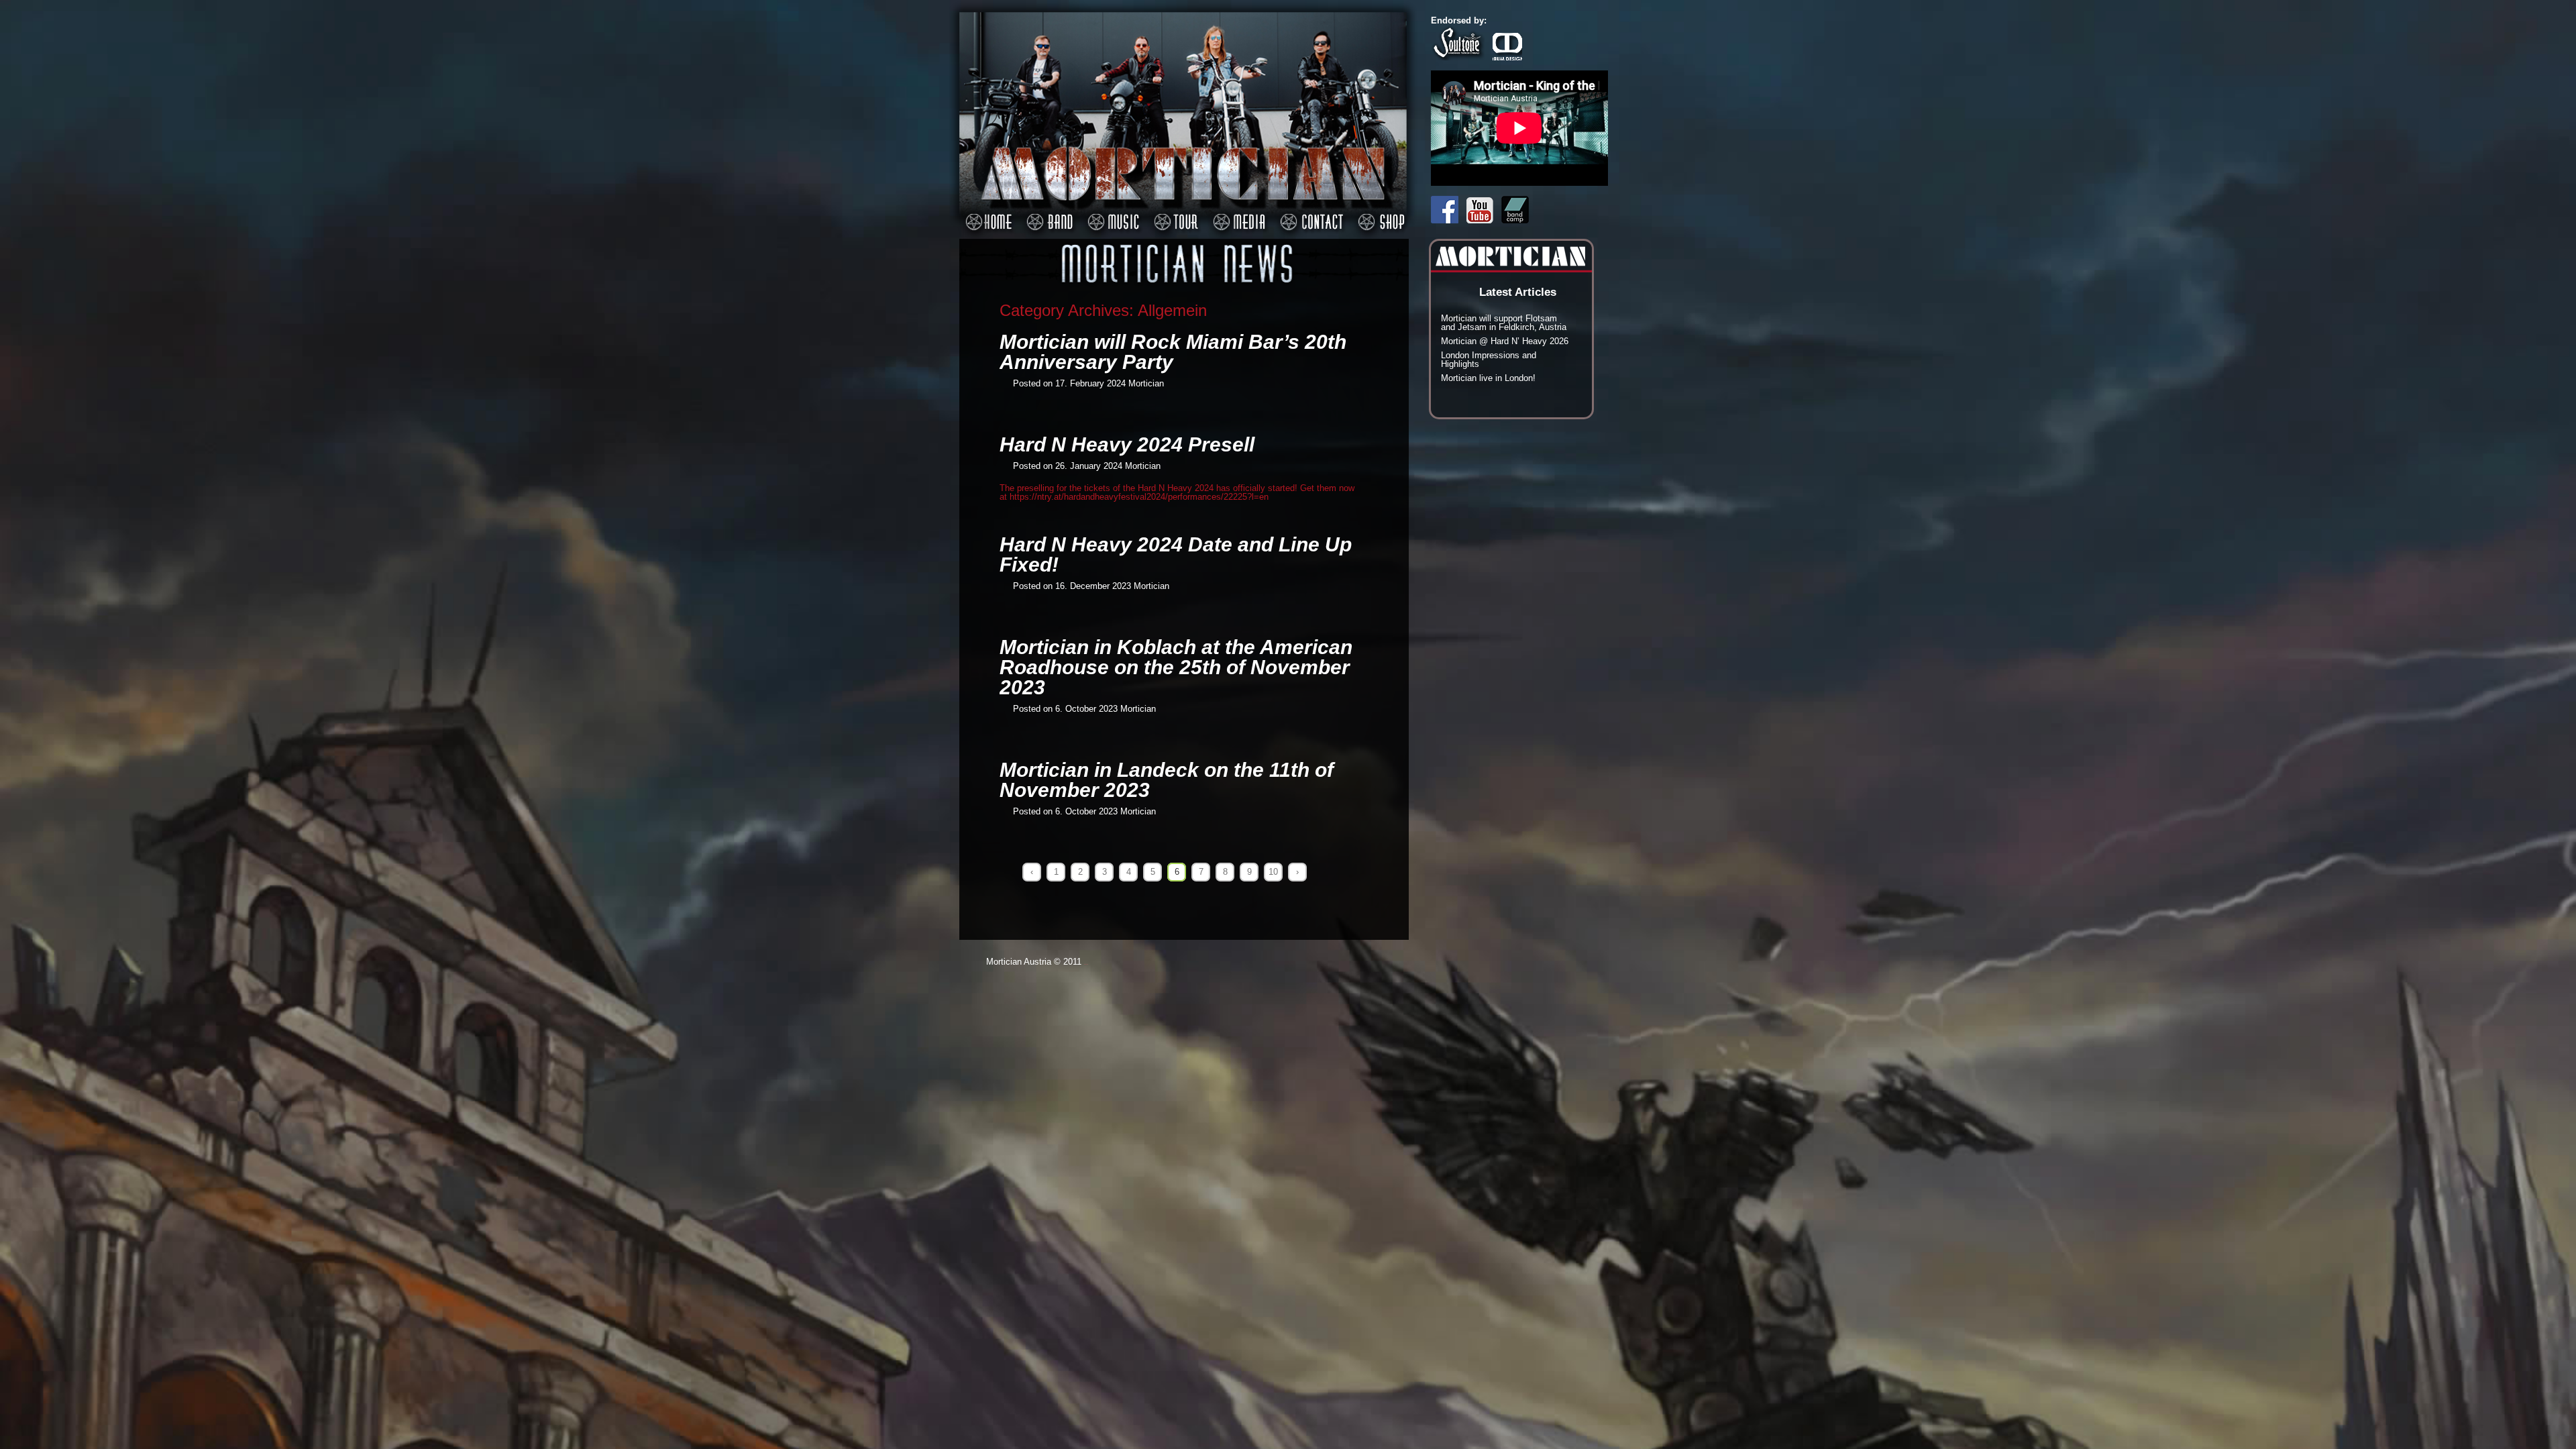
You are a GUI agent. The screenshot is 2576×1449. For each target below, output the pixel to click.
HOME (986, 215)
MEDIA (1237, 215)
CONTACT (1309, 215)
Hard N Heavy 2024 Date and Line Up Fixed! (1176, 554)
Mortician (1146, 383)
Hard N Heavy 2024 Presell (1127, 444)
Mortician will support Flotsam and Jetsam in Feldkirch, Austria (1504, 323)
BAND (1048, 215)
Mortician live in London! (1488, 378)
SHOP (1379, 215)
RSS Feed (1401, 176)
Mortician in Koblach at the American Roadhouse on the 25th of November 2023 (1176, 667)
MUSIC (1111, 215)
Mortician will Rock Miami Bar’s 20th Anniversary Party (1173, 352)
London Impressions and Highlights (1489, 360)
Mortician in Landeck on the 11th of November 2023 (1167, 780)
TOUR (1174, 215)
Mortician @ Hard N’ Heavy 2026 (1505, 341)
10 (1273, 872)
